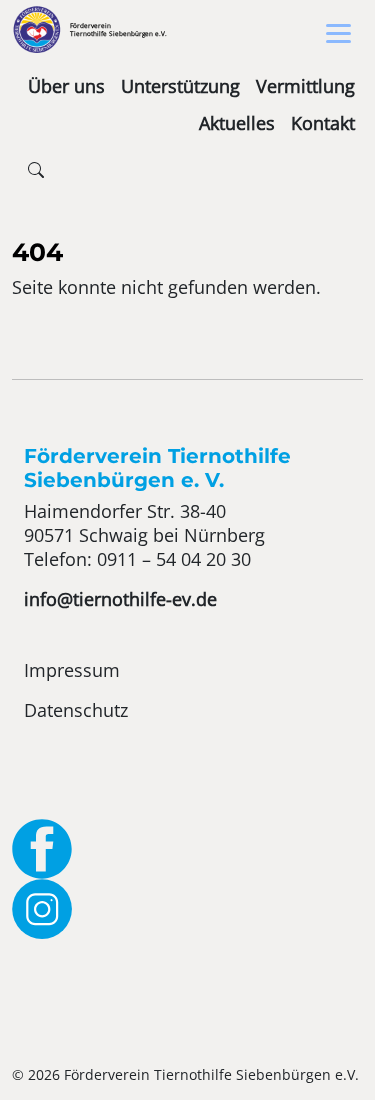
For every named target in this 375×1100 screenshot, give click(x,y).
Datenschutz (76, 710)
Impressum (72, 670)
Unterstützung (180, 86)
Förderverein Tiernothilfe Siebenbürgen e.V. (118, 29)
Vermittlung (305, 86)
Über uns (66, 86)
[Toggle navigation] (338, 34)
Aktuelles (237, 123)
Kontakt (323, 123)
